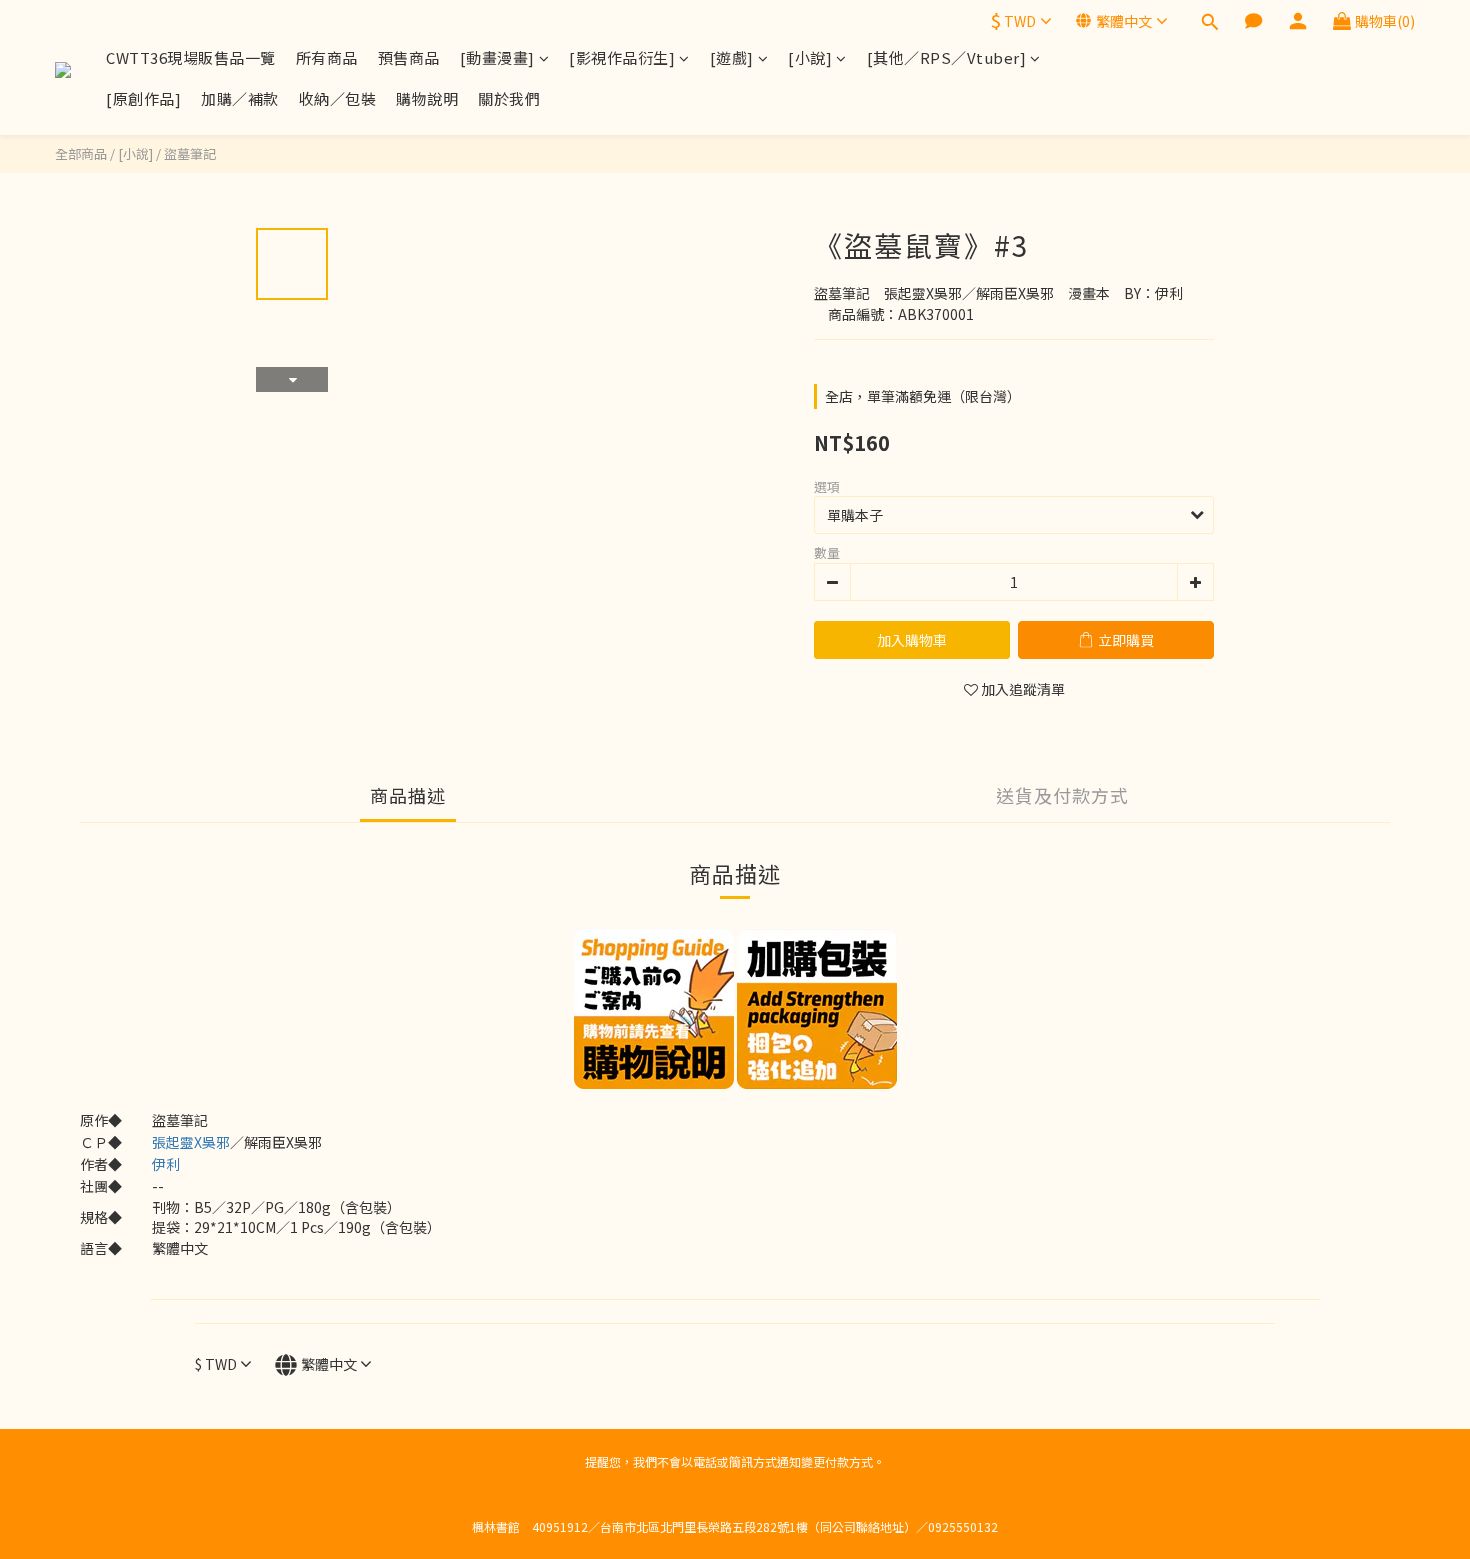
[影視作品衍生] (622, 57)
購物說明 (427, 98)
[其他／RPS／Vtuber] (947, 57)
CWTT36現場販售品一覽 (191, 57)
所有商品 (327, 57)
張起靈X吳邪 (191, 1142)
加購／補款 (240, 98)
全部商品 (81, 153)
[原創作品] (143, 98)
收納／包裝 (338, 98)
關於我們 (509, 98)
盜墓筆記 (190, 153)
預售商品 (409, 57)
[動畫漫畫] (497, 57)
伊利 (166, 1164)
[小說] (810, 57)
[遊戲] (732, 57)
